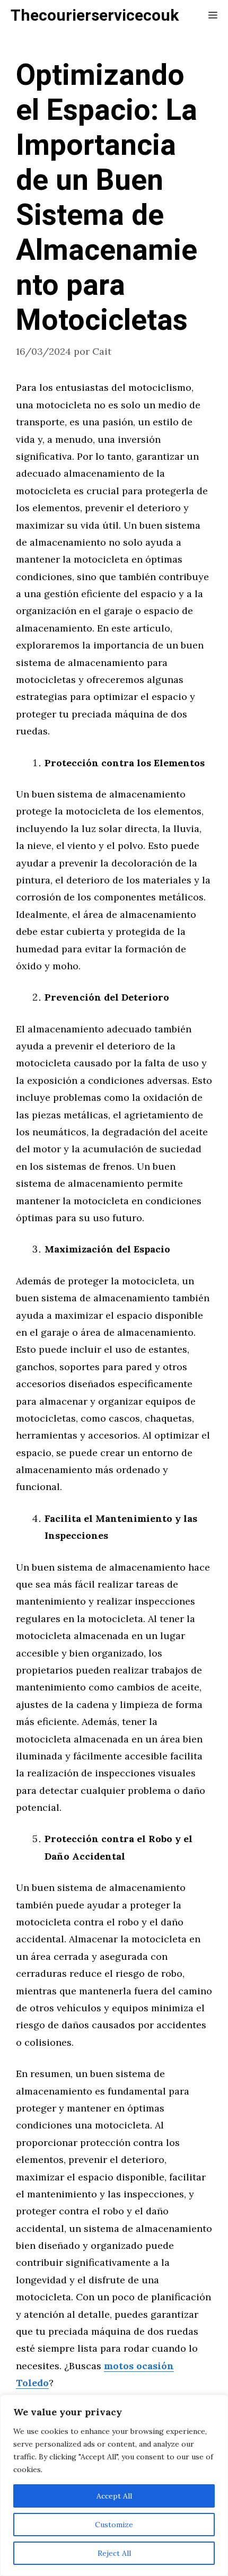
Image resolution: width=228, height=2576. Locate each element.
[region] (114, 2485)
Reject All (114, 2553)
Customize (114, 2525)
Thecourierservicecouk (95, 16)
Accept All (114, 2496)
